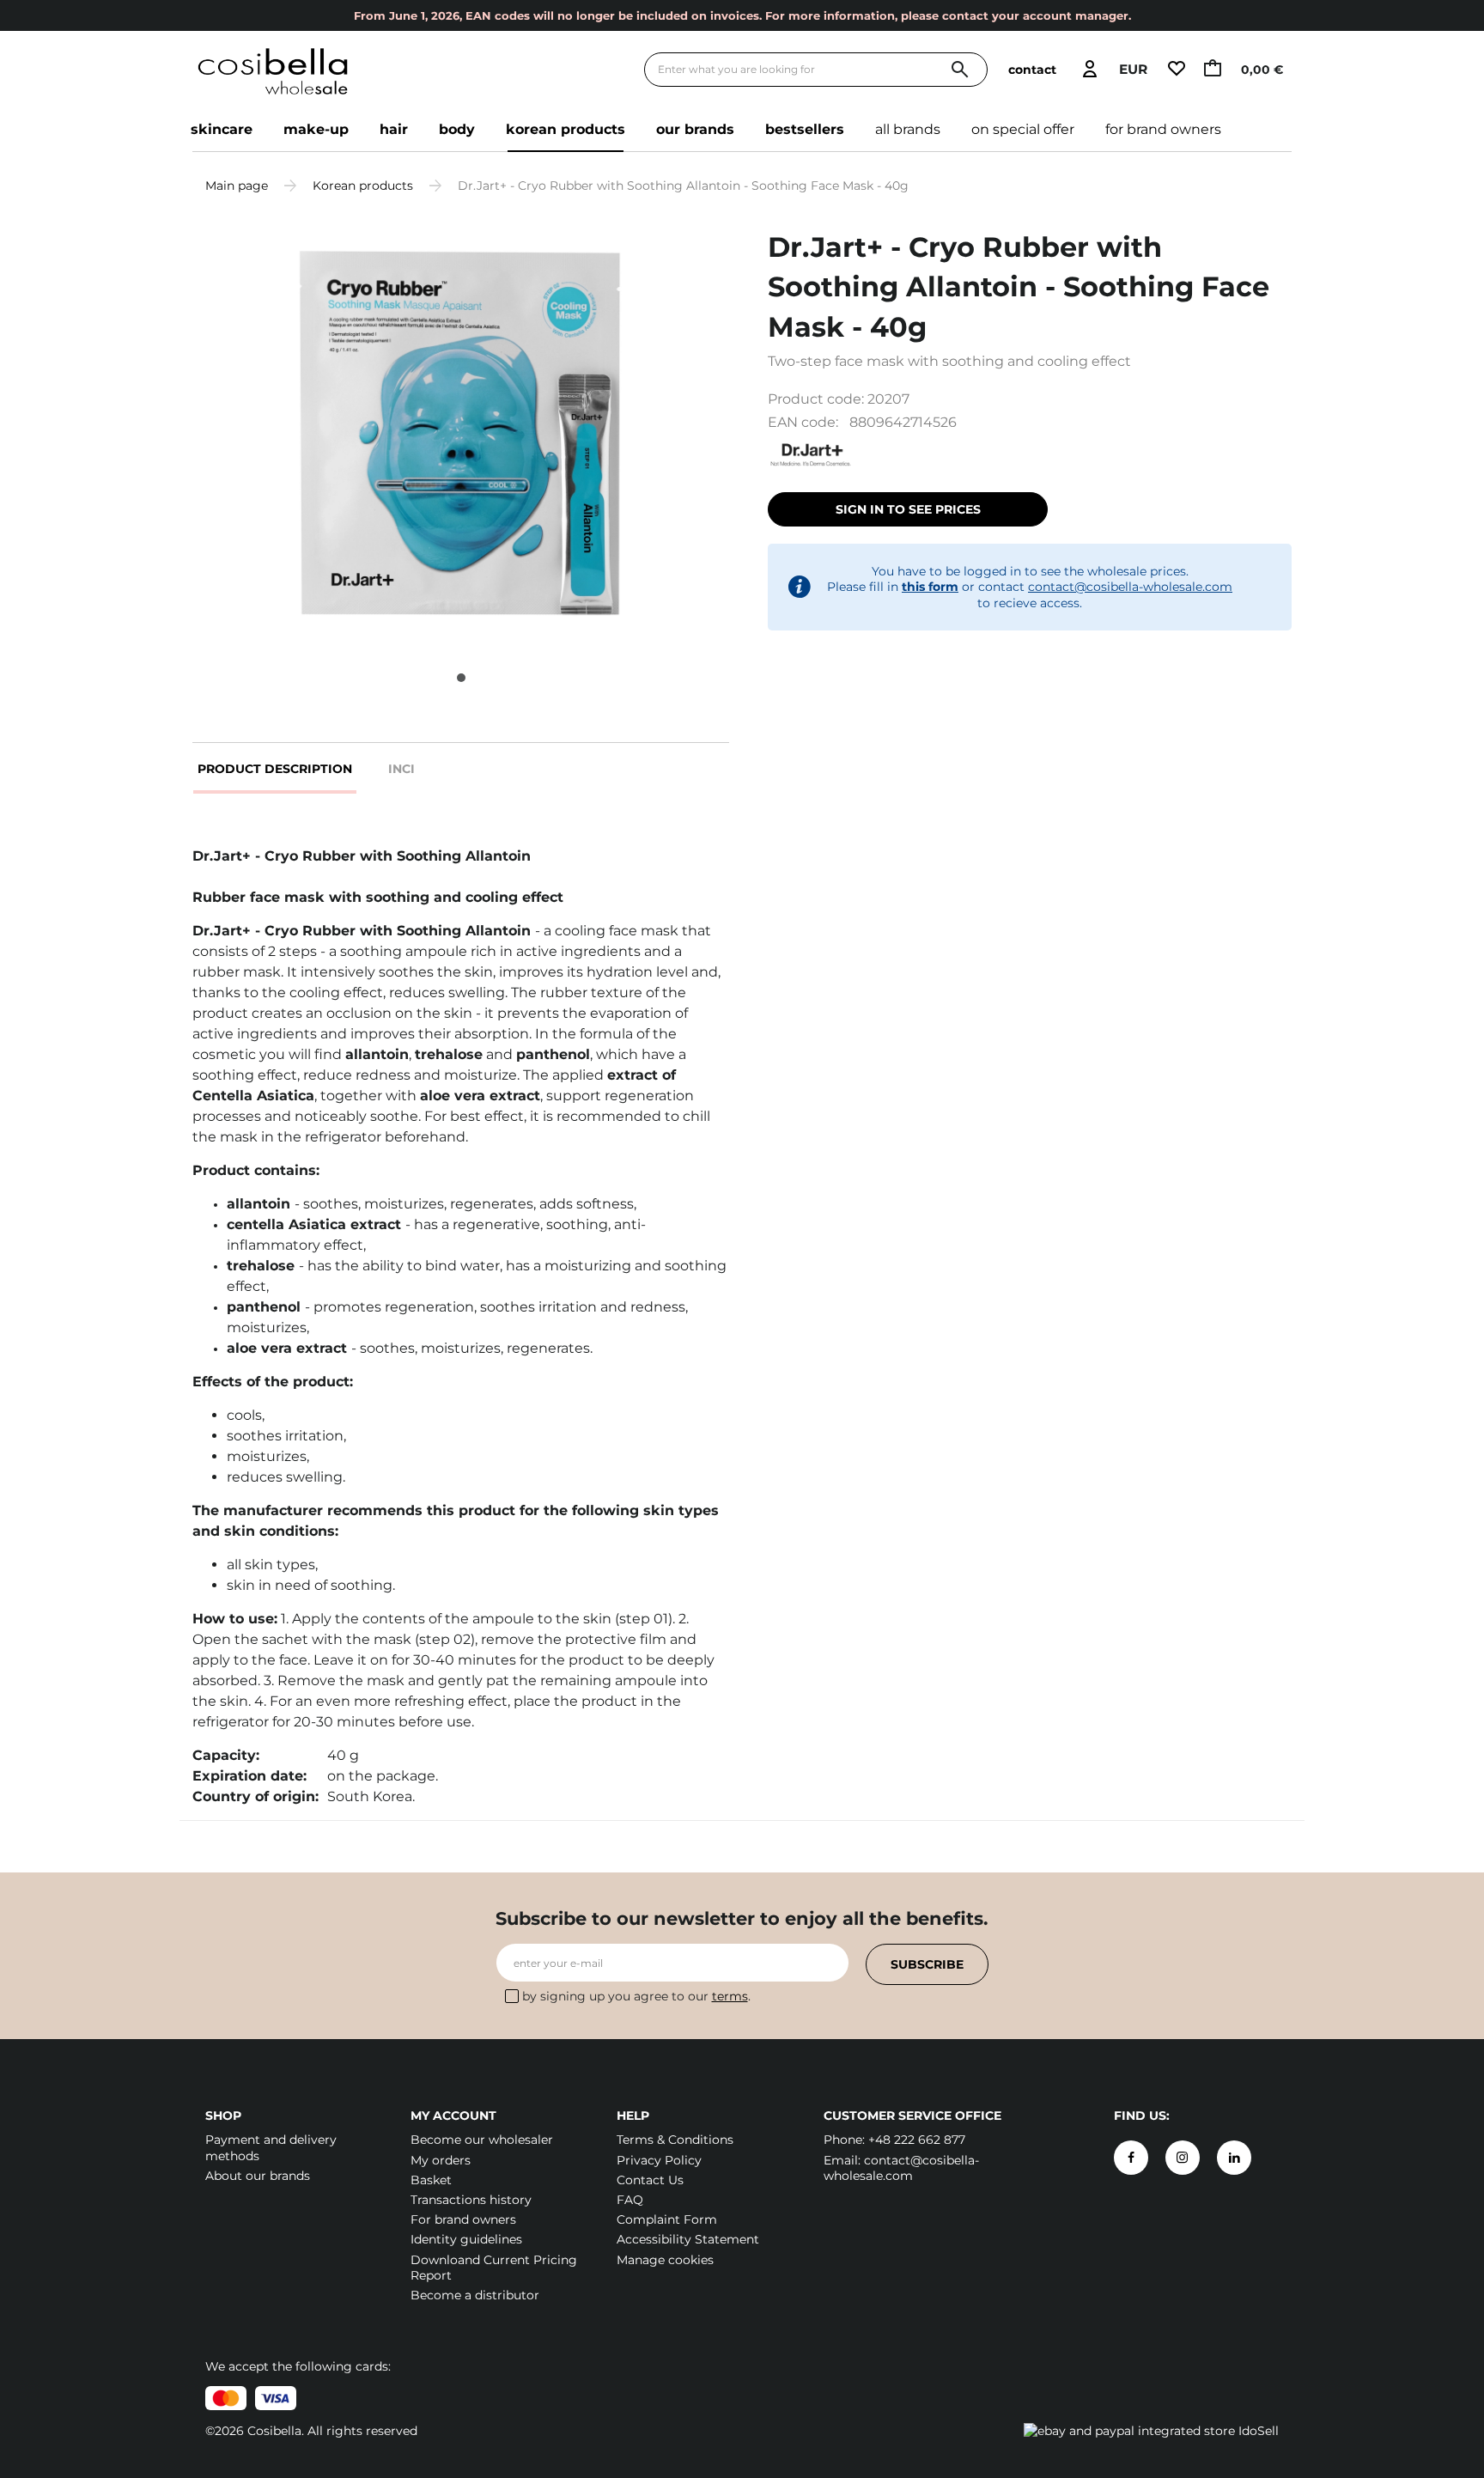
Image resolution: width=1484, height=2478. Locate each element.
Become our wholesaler (482, 2140)
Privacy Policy (659, 2160)
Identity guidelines (466, 2239)
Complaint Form (667, 2219)
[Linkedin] (1234, 2158)
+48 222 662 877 (917, 2140)
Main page (237, 186)
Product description (275, 769)
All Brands (908, 129)
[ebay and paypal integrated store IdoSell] (1151, 2431)
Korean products (566, 129)
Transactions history (471, 2200)
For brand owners (1163, 129)
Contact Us (650, 2180)
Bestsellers (805, 129)
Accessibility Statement (688, 2239)
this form (930, 587)
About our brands (258, 2176)
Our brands (695, 129)
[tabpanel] (461, 434)
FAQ (630, 2200)
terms (730, 1996)
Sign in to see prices (908, 509)
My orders (441, 2160)
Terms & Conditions (675, 2140)
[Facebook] (1131, 2158)
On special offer (1023, 129)
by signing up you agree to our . (636, 1996)
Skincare (222, 129)
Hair (394, 129)
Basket (431, 2180)
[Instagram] (1183, 2158)
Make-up (316, 129)
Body (457, 129)
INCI (401, 769)
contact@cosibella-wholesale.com (1130, 587)
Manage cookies (665, 2260)
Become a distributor (475, 2295)
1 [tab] (461, 678)
